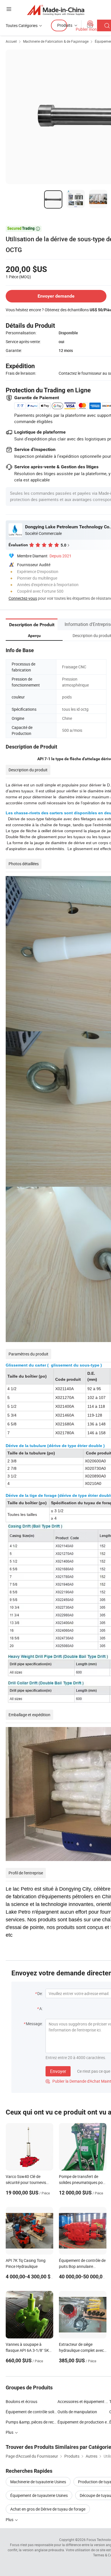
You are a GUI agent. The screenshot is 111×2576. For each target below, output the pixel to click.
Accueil (11, 41)
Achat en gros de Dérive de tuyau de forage (48, 2509)
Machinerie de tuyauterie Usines (38, 2482)
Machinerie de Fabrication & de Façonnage (56, 41)
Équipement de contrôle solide (32, 2412)
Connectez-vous (23, 598)
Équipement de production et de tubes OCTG (83, 2422)
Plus (10, 2520)
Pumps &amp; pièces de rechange (32, 2422)
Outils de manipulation (77, 2412)
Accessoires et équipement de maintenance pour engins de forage (83, 2401)
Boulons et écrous (21, 2401)
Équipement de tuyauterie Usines (39, 2495)
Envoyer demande (56, 296)
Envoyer (58, 2071)
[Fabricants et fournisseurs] (56, 10)
